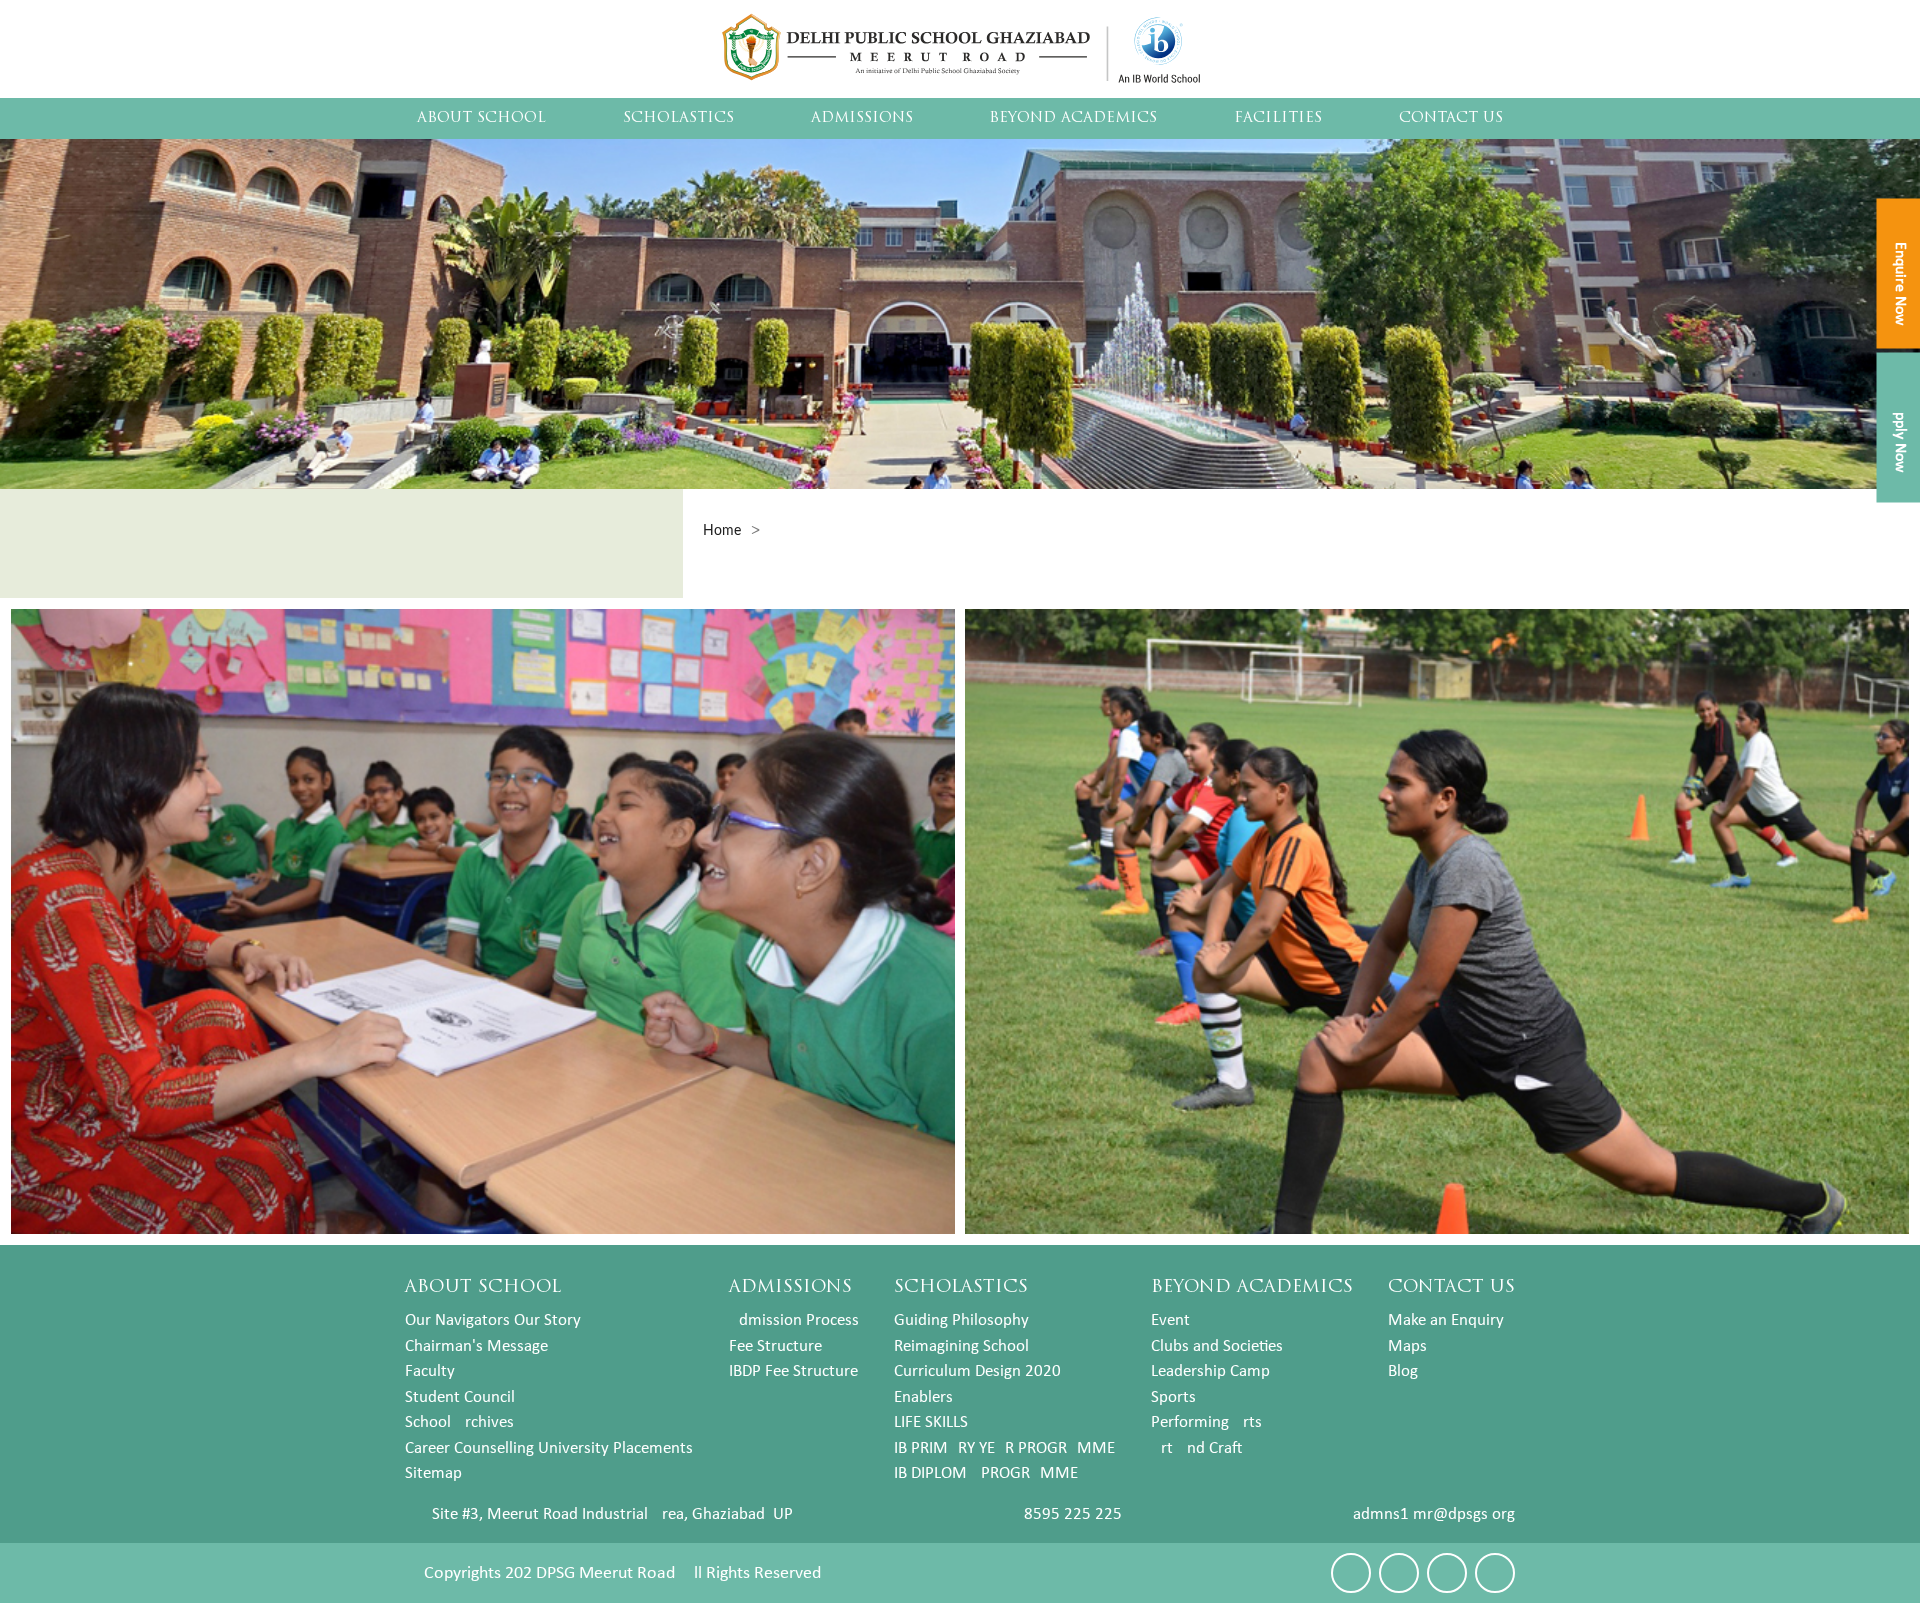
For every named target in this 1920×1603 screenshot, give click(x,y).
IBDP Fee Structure (793, 1371)
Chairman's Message (476, 1346)
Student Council (460, 1397)
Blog (1403, 1371)
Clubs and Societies (1217, 1346)
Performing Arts (1206, 1422)
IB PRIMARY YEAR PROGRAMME (1004, 1448)
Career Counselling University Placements (549, 1448)
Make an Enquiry (1446, 1320)
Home (722, 531)
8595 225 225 (1073, 1514)
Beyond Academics (1073, 118)
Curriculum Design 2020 (977, 1371)
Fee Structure (775, 1346)
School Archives (459, 1422)
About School (481, 118)
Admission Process (794, 1320)
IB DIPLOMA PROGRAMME (986, 1473)
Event (1170, 1320)
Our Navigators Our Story (493, 1320)
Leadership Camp (1210, 1371)
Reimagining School (961, 1346)
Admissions (862, 118)
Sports (1173, 1397)
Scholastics (678, 118)
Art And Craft (1196, 1448)
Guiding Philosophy (961, 1320)
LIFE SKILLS (931, 1422)
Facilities (1278, 118)
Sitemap (433, 1473)
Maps (1407, 1346)
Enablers (923, 1397)
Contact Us (1451, 118)
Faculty (430, 1371)
